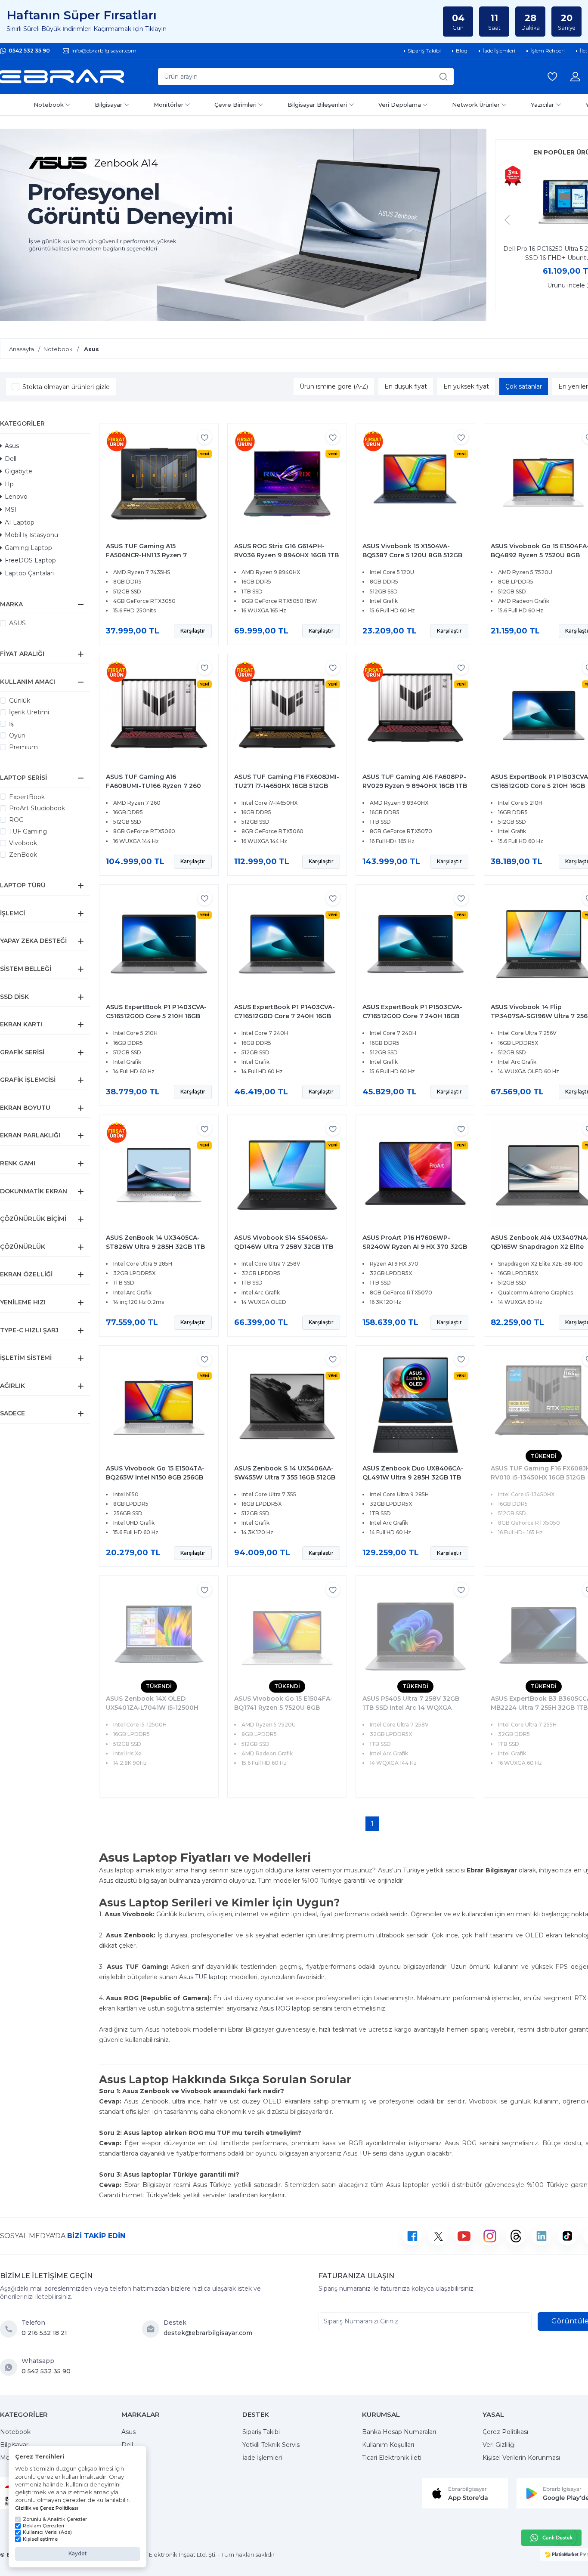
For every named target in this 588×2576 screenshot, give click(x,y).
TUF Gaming (28, 831)
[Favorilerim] (552, 77)
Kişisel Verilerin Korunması (521, 2458)
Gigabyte (19, 471)
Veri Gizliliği (499, 2445)
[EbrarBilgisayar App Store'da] (465, 2493)
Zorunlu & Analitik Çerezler (55, 2519)
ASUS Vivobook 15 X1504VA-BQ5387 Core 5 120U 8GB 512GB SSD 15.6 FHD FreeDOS (412, 555)
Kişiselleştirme (40, 2539)
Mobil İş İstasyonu (31, 535)
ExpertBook (27, 797)
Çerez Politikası (505, 2432)
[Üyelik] (575, 77)
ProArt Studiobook (37, 808)
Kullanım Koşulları (388, 2445)
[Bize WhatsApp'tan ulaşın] (11, 2367)
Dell (11, 459)
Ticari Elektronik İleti (392, 2458)
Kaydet (78, 2553)
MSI (11, 510)
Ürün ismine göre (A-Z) (334, 386)
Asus (12, 446)
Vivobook (23, 843)
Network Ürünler (476, 105)
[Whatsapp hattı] (551, 2538)
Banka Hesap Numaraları (399, 2432)
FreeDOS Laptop (30, 560)
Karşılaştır (193, 631)
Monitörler (169, 105)
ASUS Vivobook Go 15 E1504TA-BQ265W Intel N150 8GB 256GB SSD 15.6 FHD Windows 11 (155, 1477)
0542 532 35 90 (29, 51)
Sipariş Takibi (261, 2432)
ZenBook (23, 855)
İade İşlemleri (262, 2458)
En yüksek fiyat (466, 386)
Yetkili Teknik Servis (271, 2445)
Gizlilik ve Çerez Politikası (47, 2508)
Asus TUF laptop (203, 1977)
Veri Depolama (400, 105)
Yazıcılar (542, 105)
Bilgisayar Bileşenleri (317, 105)
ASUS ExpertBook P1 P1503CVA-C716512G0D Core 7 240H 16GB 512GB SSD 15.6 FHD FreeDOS (412, 1016)
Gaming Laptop (28, 548)
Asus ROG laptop (285, 2008)
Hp (9, 484)
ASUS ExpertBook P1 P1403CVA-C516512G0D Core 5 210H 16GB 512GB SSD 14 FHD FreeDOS (156, 1016)
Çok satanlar (524, 386)
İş (11, 724)
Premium (23, 747)
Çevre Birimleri (235, 105)
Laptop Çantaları (29, 573)
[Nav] (507, 220)
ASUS (17, 623)
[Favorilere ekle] (205, 437)
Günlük (20, 701)
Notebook (49, 105)
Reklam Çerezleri (43, 2526)
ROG (16, 820)
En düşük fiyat (406, 386)
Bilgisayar (108, 105)
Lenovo (16, 497)
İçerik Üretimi (29, 712)
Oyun (17, 735)
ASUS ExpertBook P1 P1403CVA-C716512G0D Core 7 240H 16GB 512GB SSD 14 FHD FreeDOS (285, 1016)
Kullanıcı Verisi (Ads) (47, 2532)
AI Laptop (20, 522)
